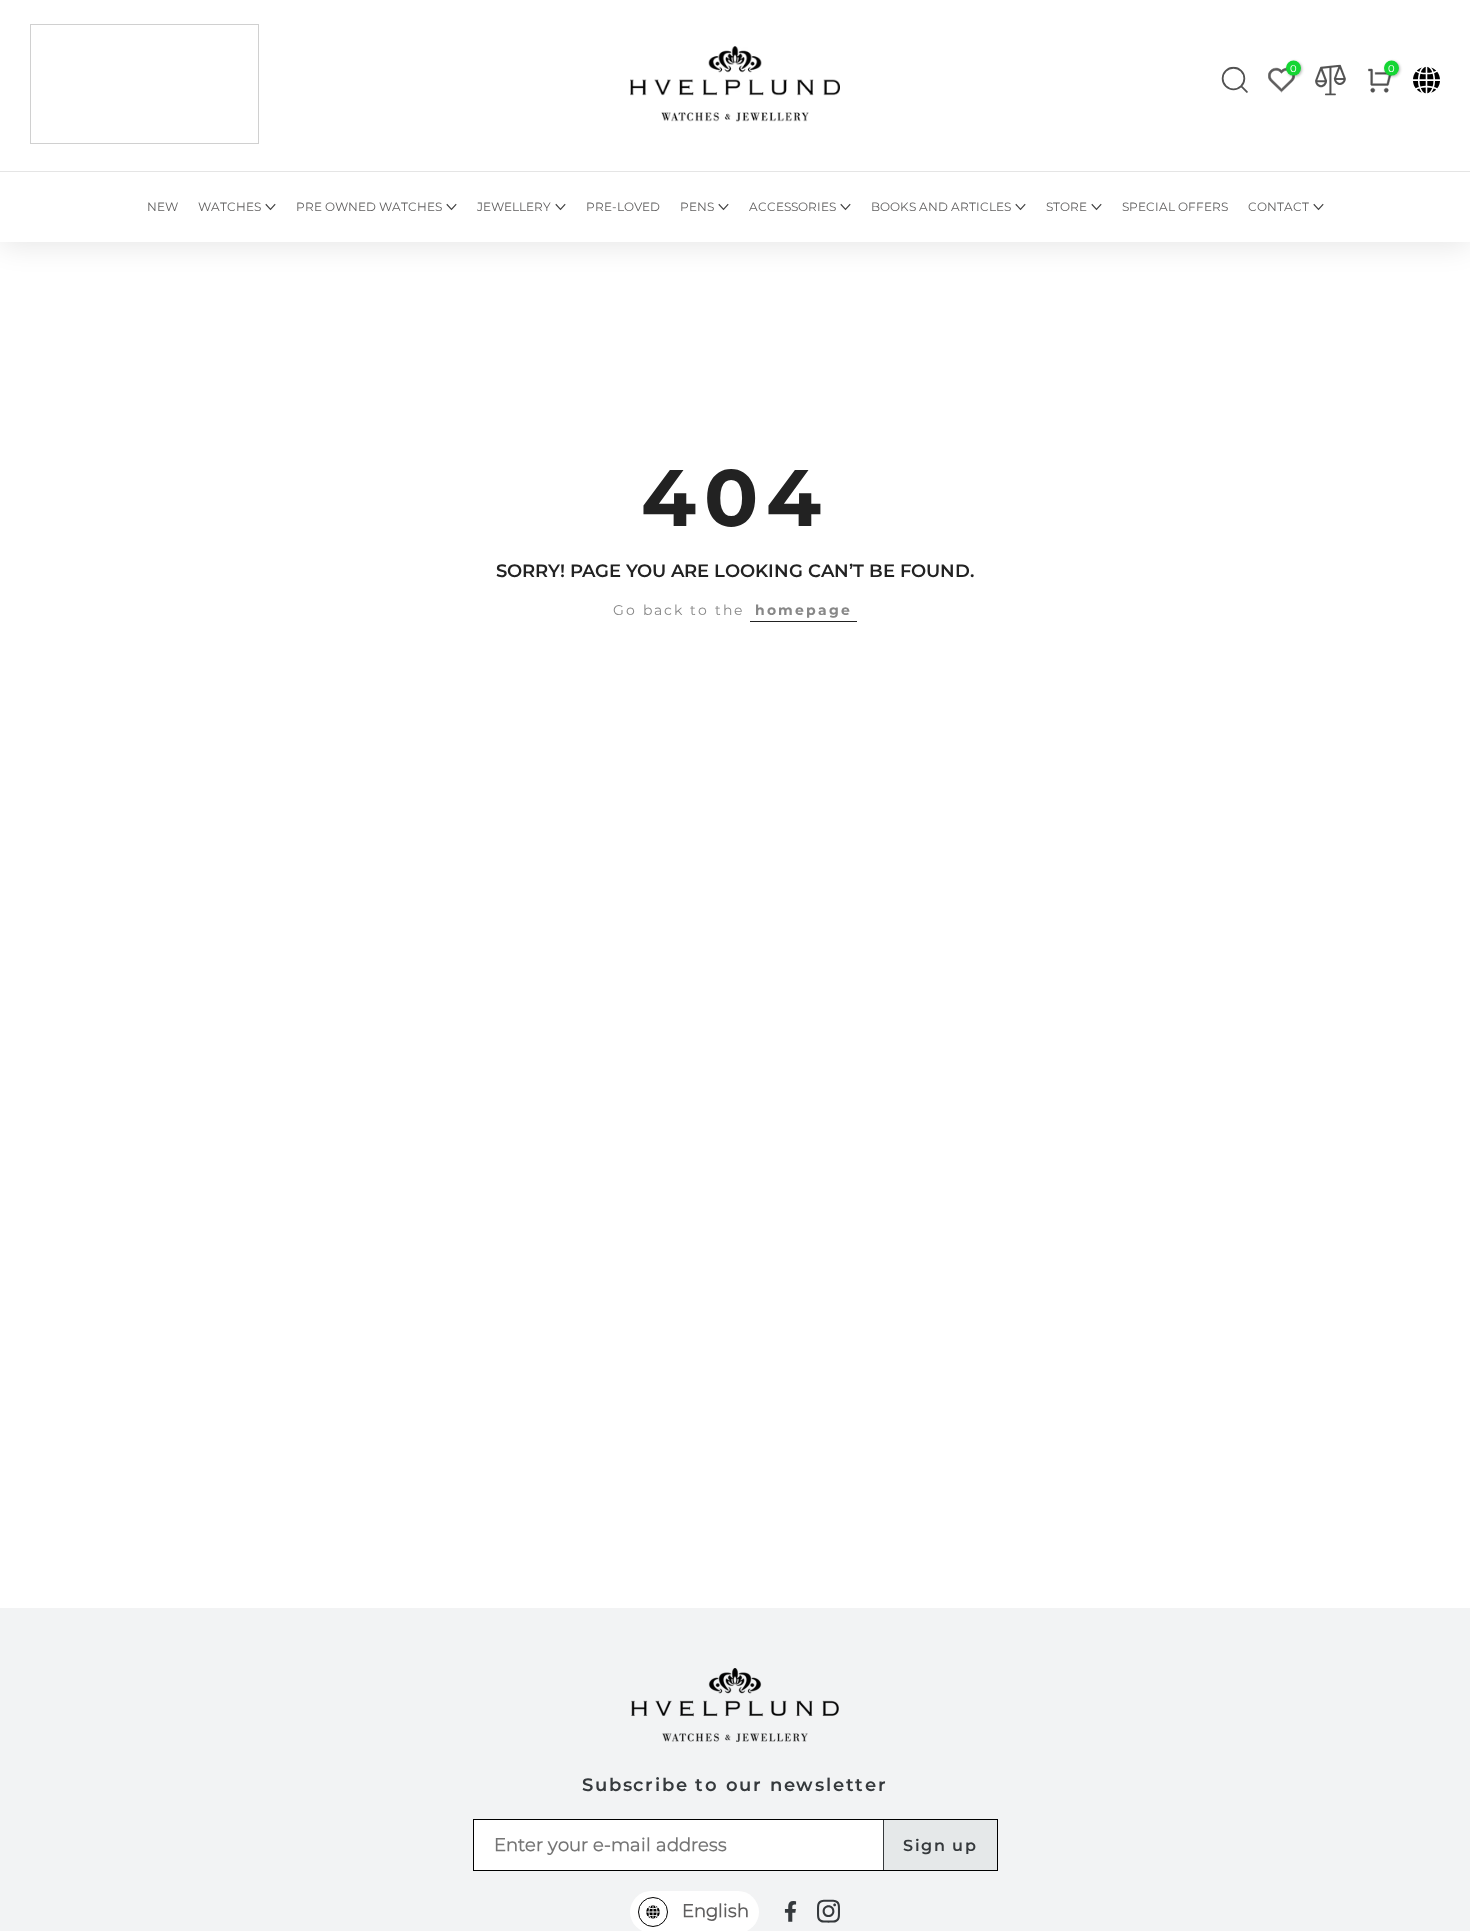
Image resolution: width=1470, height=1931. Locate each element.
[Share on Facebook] (790, 1911)
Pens (697, 206)
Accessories (792, 206)
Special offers (1175, 206)
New (162, 206)
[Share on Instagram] (828, 1911)
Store (1066, 206)
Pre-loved (623, 206)
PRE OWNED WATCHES (369, 206)
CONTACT (1278, 206)
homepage (803, 610)
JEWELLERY (514, 206)
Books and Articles (941, 206)
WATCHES (229, 206)
